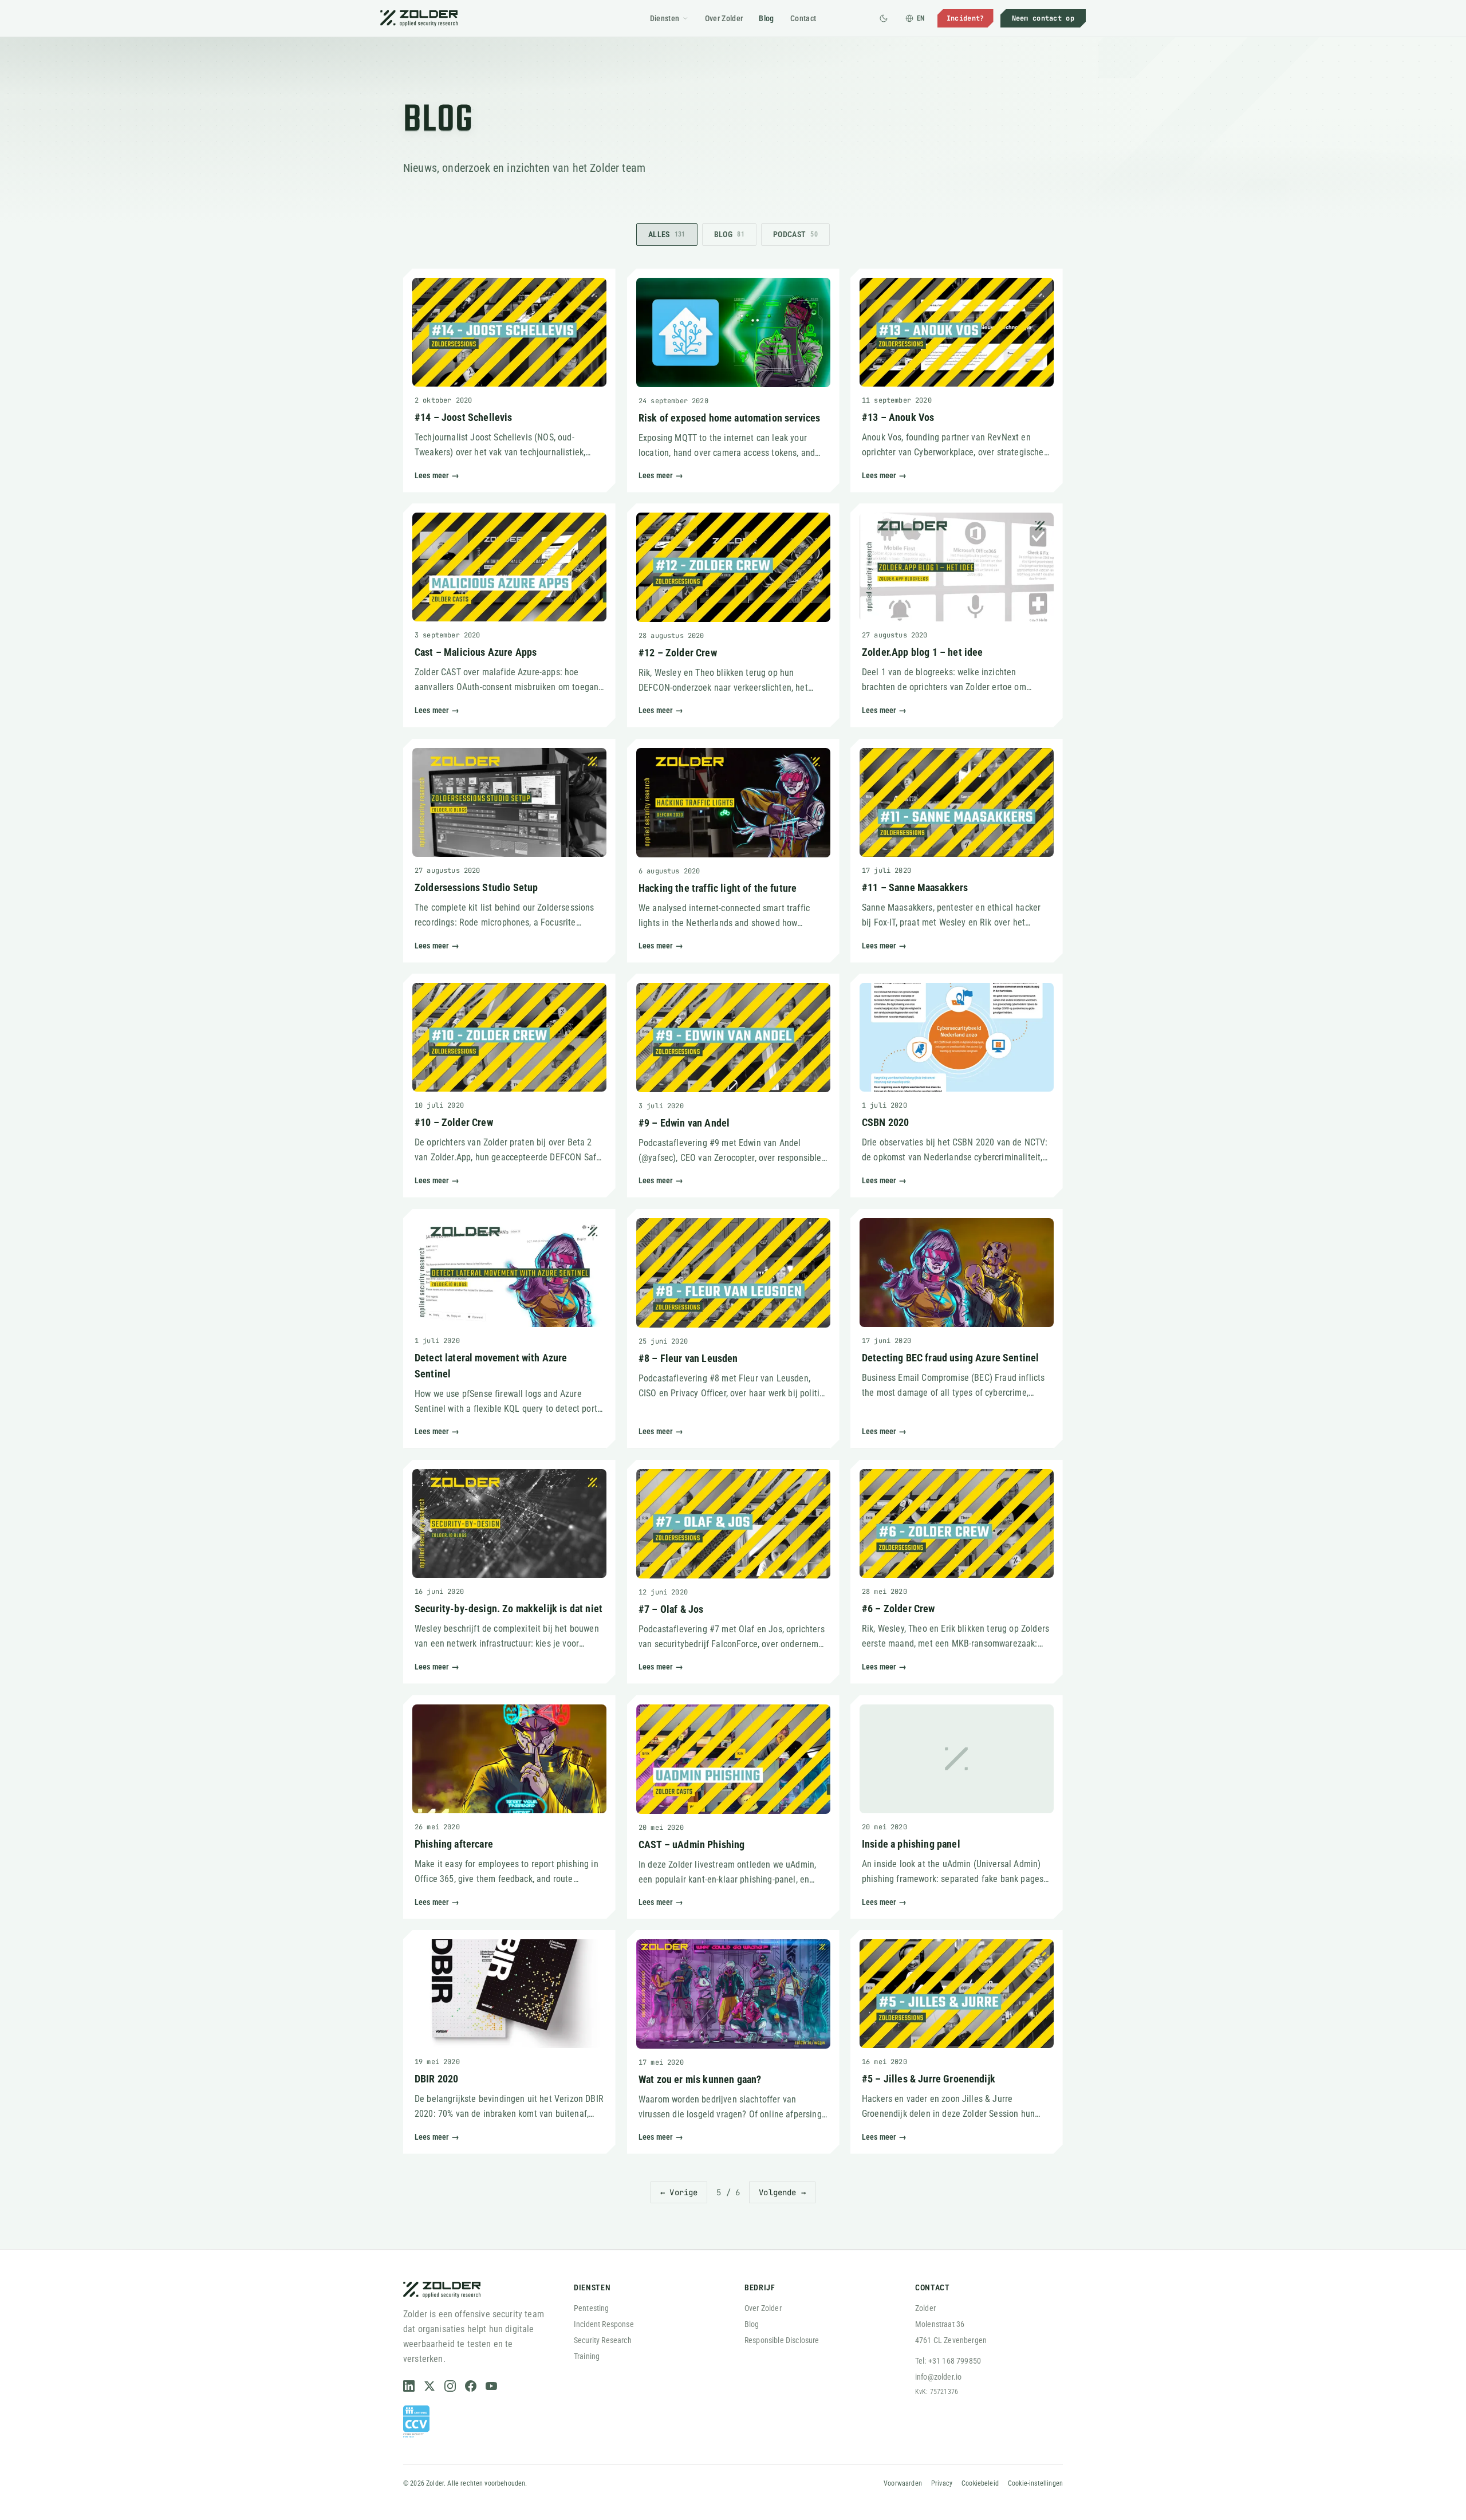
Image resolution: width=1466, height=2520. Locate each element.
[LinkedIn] (409, 2386)
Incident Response (604, 2324)
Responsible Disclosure (782, 2340)
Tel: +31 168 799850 (948, 2361)
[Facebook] (471, 2386)
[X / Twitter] (429, 2386)
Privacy (942, 2483)
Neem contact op (1043, 18)
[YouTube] (491, 2386)
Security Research (603, 2340)
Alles (667, 234)
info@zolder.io (938, 2377)
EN (921, 18)
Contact (803, 18)
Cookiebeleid (980, 2483)
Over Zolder (724, 18)
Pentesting (592, 2308)
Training (587, 2356)
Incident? (965, 18)
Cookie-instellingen (1035, 2483)
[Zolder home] (419, 18)
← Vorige (679, 2192)
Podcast (795, 234)
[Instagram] (450, 2386)
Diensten (665, 18)
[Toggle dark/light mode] (884, 18)
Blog (766, 18)
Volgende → (782, 2192)
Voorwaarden (903, 2483)
